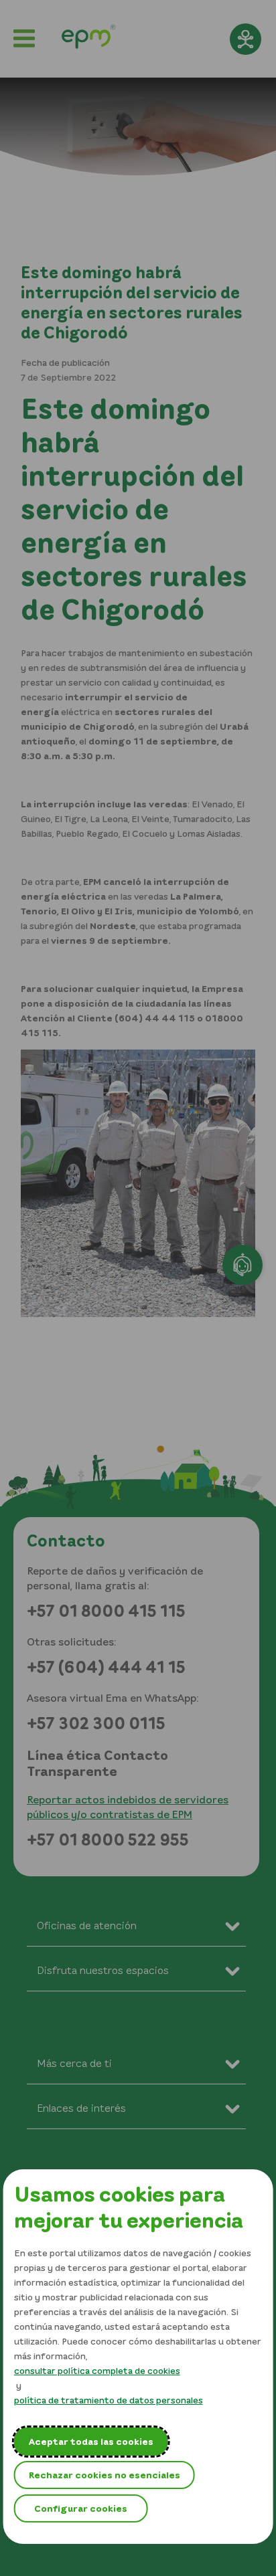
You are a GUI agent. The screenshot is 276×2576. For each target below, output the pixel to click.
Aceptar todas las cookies (91, 2441)
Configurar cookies (81, 2508)
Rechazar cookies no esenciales (105, 2475)
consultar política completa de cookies (97, 2370)
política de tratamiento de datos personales (109, 2400)
